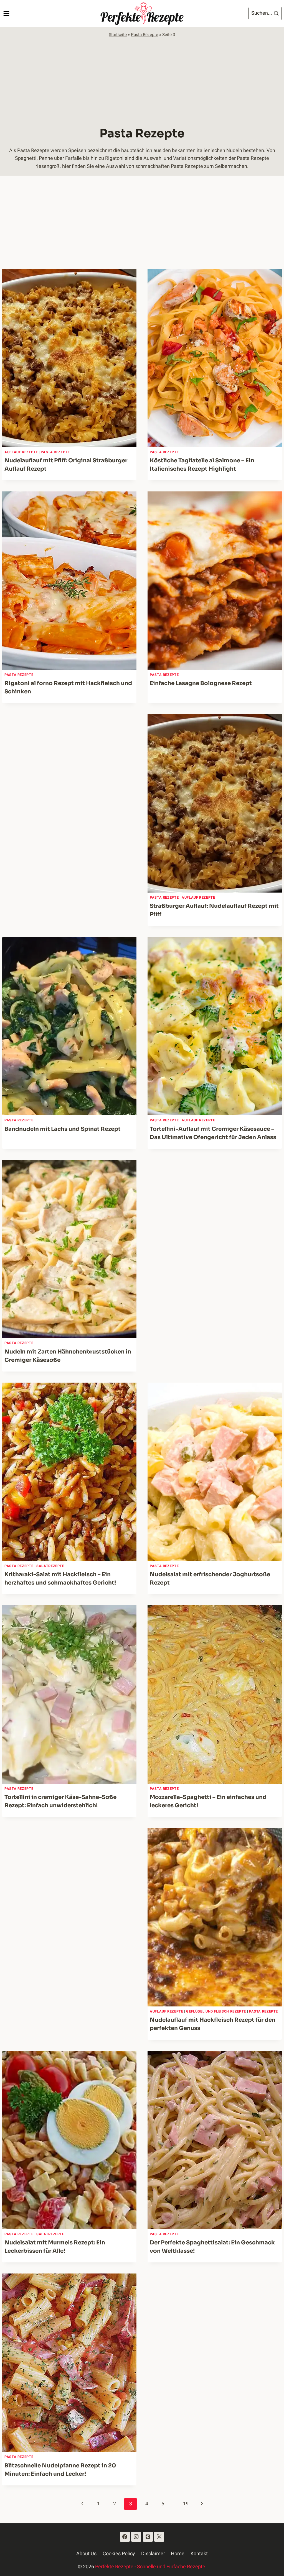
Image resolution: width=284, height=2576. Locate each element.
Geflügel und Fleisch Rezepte (216, 2011)
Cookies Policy (119, 2554)
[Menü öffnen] (6, 13)
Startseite (118, 35)
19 (186, 2504)
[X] (159, 2537)
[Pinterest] (148, 2537)
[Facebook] (125, 2537)
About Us (86, 2554)
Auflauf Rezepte (21, 452)
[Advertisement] (142, 80)
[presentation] (69, 358)
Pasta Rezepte (144, 35)
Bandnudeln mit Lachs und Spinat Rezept (63, 1129)
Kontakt (199, 2554)
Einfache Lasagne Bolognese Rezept (201, 683)
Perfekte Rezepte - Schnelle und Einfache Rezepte (151, 2567)
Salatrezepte (50, 1566)
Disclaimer (153, 2554)
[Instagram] (136, 2537)
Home (178, 2554)
